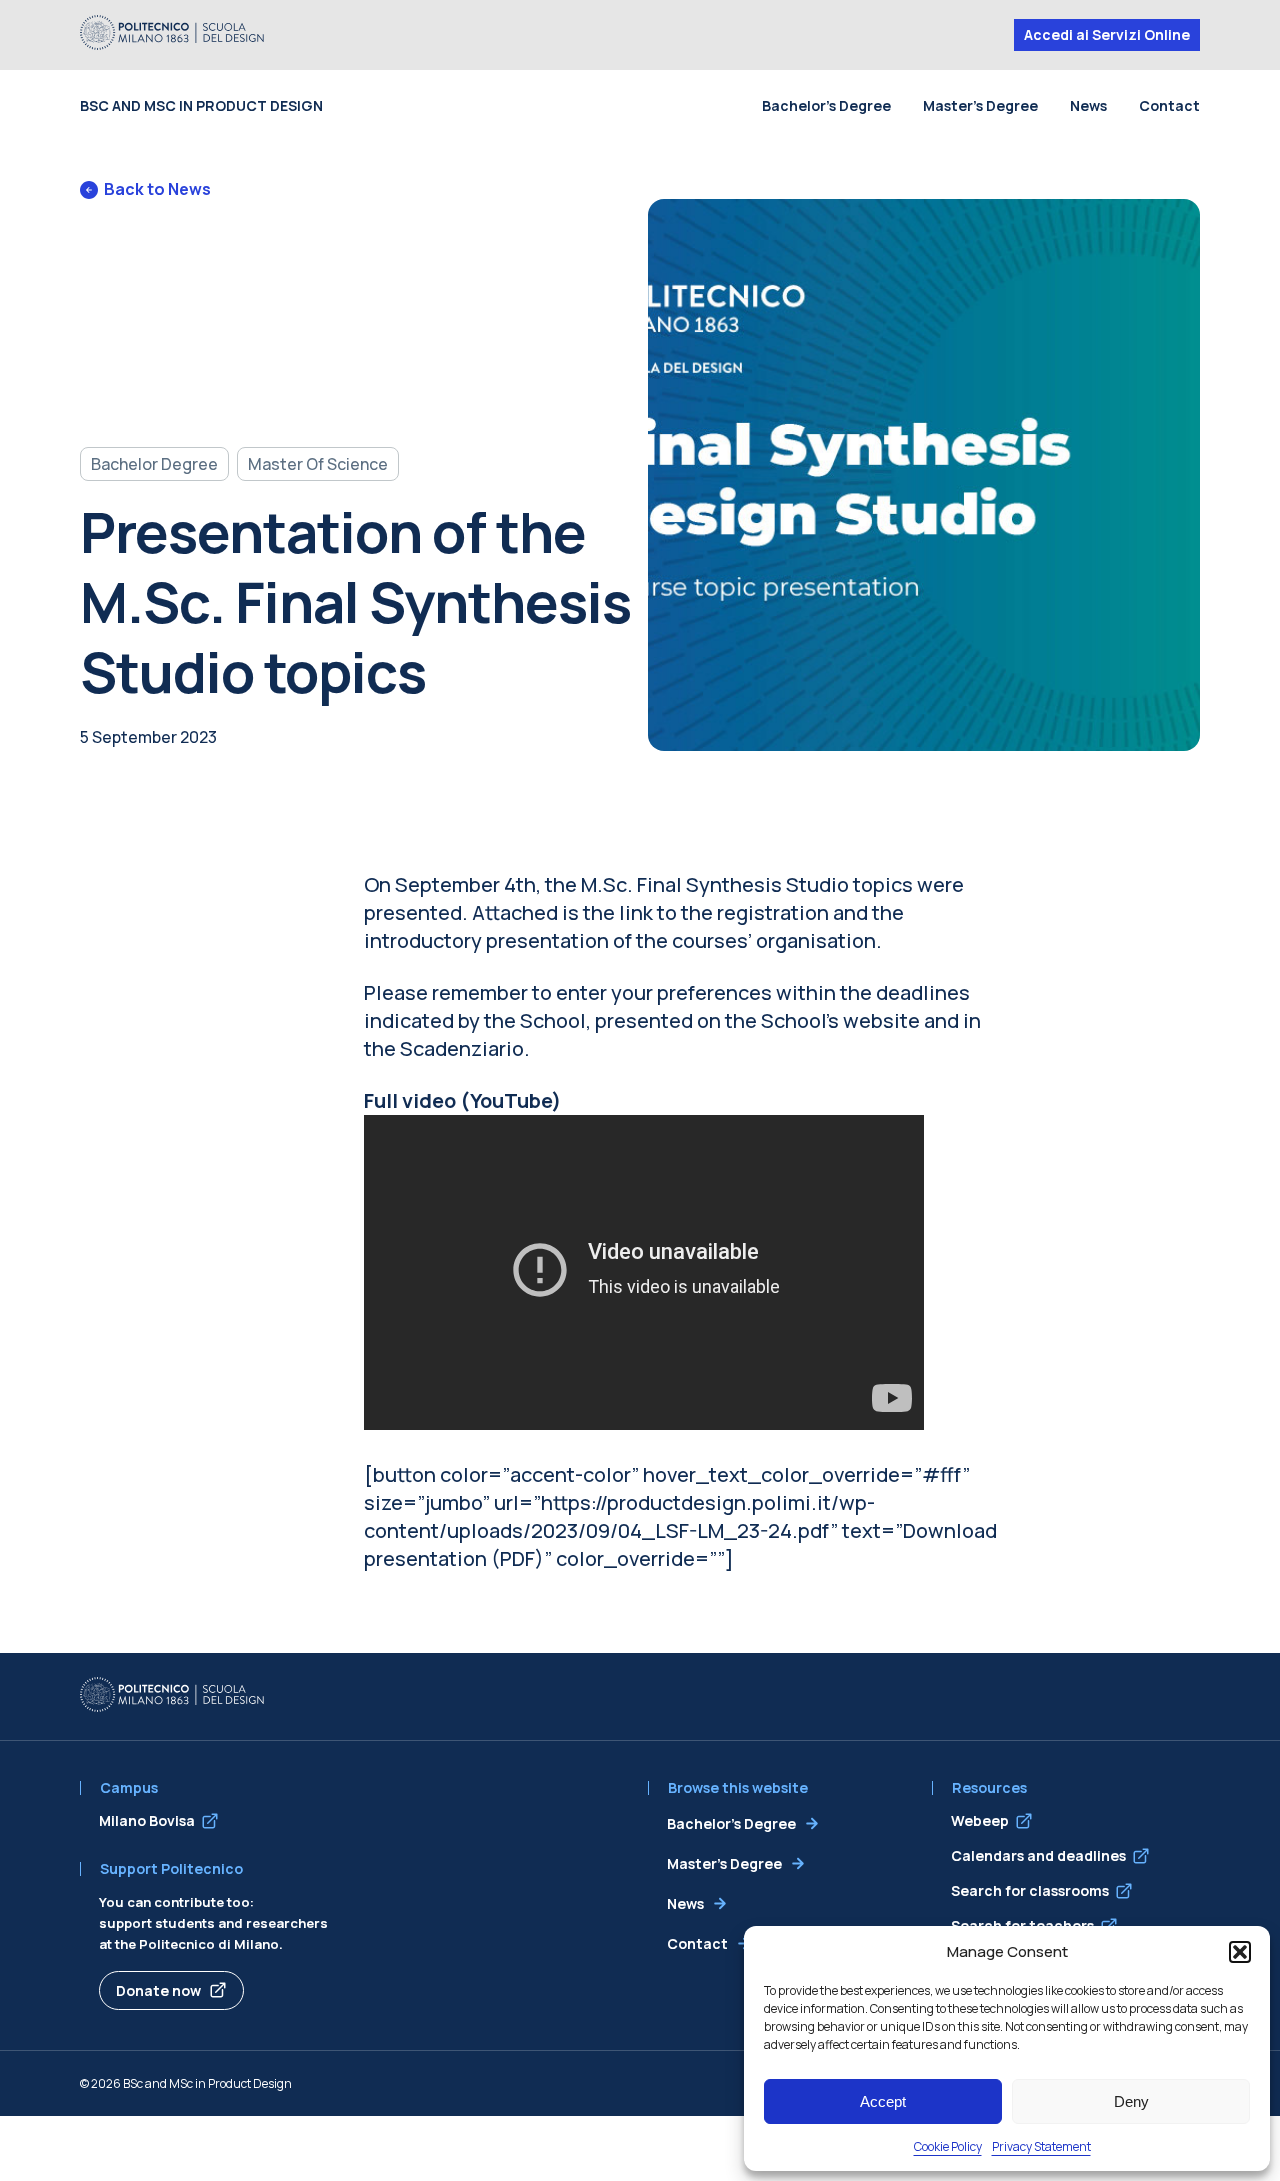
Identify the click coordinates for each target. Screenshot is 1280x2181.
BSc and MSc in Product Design (201, 105)
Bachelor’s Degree (826, 105)
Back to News (157, 189)
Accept (883, 2101)
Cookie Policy (948, 2146)
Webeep (980, 1820)
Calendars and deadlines (1038, 1855)
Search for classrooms (1030, 1890)
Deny (1131, 2101)
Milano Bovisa (147, 1820)
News (1088, 105)
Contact (1169, 105)
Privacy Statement (1041, 2146)
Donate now (158, 1990)
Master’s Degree (980, 105)
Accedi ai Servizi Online (1107, 34)
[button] (1240, 1952)
